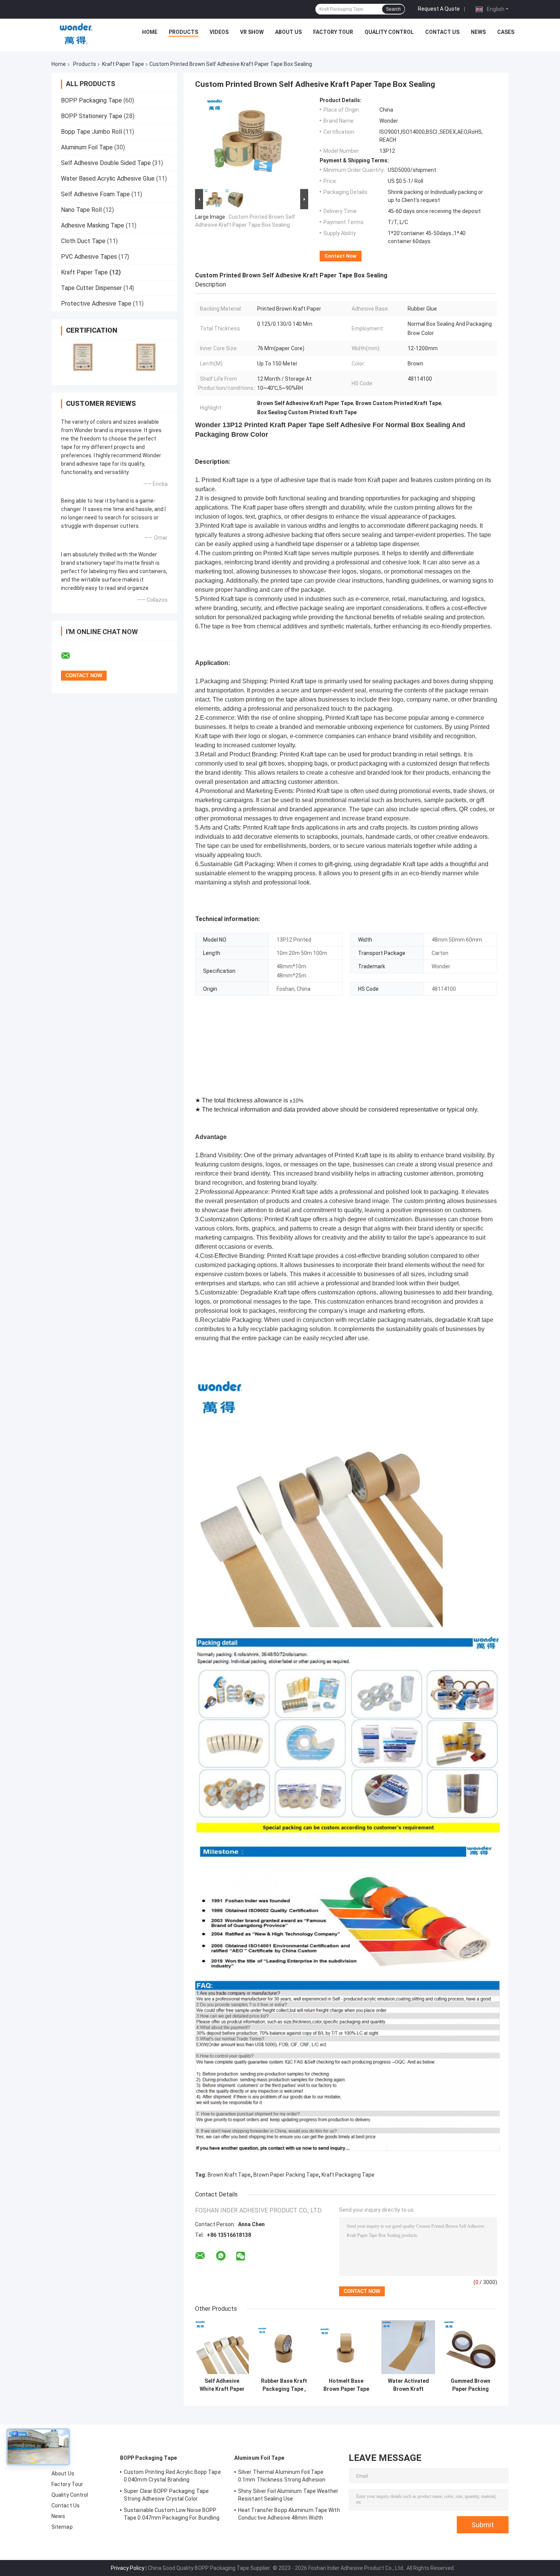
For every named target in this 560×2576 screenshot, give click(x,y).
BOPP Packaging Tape (91, 100)
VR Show (252, 32)
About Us (288, 32)
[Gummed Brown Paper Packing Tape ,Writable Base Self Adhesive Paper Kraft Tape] (470, 2347)
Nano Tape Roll (81, 210)
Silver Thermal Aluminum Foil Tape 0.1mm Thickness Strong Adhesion (282, 2476)
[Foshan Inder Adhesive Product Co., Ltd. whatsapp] (221, 2256)
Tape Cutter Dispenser (91, 288)
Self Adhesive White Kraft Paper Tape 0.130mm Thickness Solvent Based (222, 2385)
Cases (506, 32)
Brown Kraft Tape (229, 2175)
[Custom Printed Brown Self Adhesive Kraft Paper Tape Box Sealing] (248, 142)
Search (393, 9)
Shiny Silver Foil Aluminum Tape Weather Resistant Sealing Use (288, 2495)
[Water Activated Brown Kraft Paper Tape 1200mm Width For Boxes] (408, 2347)
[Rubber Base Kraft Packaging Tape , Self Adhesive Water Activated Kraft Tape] (284, 2347)
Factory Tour (333, 32)
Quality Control (389, 32)
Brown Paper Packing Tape (286, 2175)
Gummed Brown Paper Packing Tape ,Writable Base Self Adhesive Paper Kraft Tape (470, 2385)
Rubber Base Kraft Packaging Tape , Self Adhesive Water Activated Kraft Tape (284, 2385)
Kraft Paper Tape (123, 64)
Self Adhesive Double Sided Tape (106, 163)
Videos (219, 32)
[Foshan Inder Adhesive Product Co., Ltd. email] (70, 656)
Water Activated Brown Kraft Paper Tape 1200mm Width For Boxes (408, 2385)
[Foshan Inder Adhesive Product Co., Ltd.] (76, 34)
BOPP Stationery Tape (92, 116)
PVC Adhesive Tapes (89, 257)
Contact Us (442, 32)
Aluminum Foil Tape (87, 147)
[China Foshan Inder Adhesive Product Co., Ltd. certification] (83, 357)
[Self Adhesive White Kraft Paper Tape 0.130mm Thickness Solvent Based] (222, 2347)
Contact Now (341, 256)
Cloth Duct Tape (83, 241)
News (478, 32)
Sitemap (62, 2527)
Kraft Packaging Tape (348, 2175)
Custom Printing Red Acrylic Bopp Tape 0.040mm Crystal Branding (172, 2476)
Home (150, 32)
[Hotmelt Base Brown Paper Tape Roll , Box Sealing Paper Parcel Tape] (346, 2347)
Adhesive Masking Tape (93, 225)
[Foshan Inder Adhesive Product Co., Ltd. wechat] (241, 2256)
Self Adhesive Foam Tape (95, 194)
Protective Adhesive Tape (96, 304)
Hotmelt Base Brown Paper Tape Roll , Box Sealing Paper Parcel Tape (346, 2385)
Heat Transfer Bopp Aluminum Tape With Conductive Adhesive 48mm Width (289, 2514)
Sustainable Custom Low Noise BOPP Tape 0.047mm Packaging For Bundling (172, 2514)
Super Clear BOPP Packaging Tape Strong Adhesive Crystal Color (166, 2495)
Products (183, 32)
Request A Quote (439, 9)
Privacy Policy (128, 2568)
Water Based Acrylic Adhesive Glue (108, 179)
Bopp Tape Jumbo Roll (91, 132)
